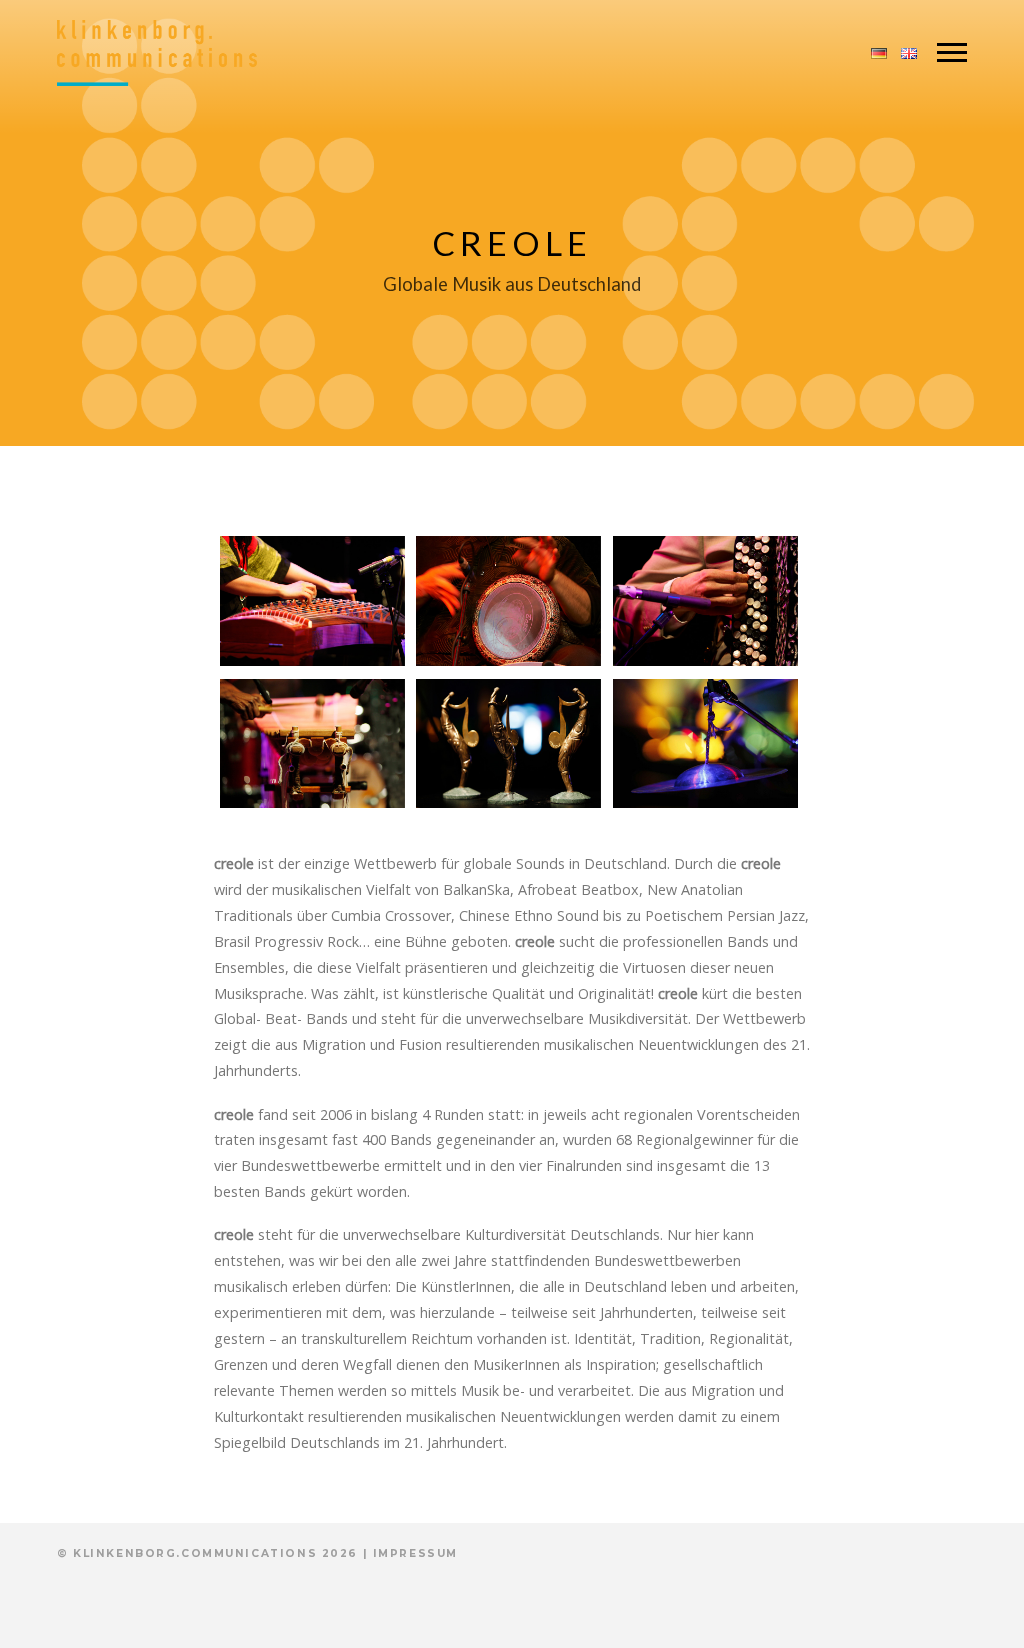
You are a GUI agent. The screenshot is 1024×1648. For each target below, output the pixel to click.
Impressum (415, 1553)
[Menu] (952, 53)
